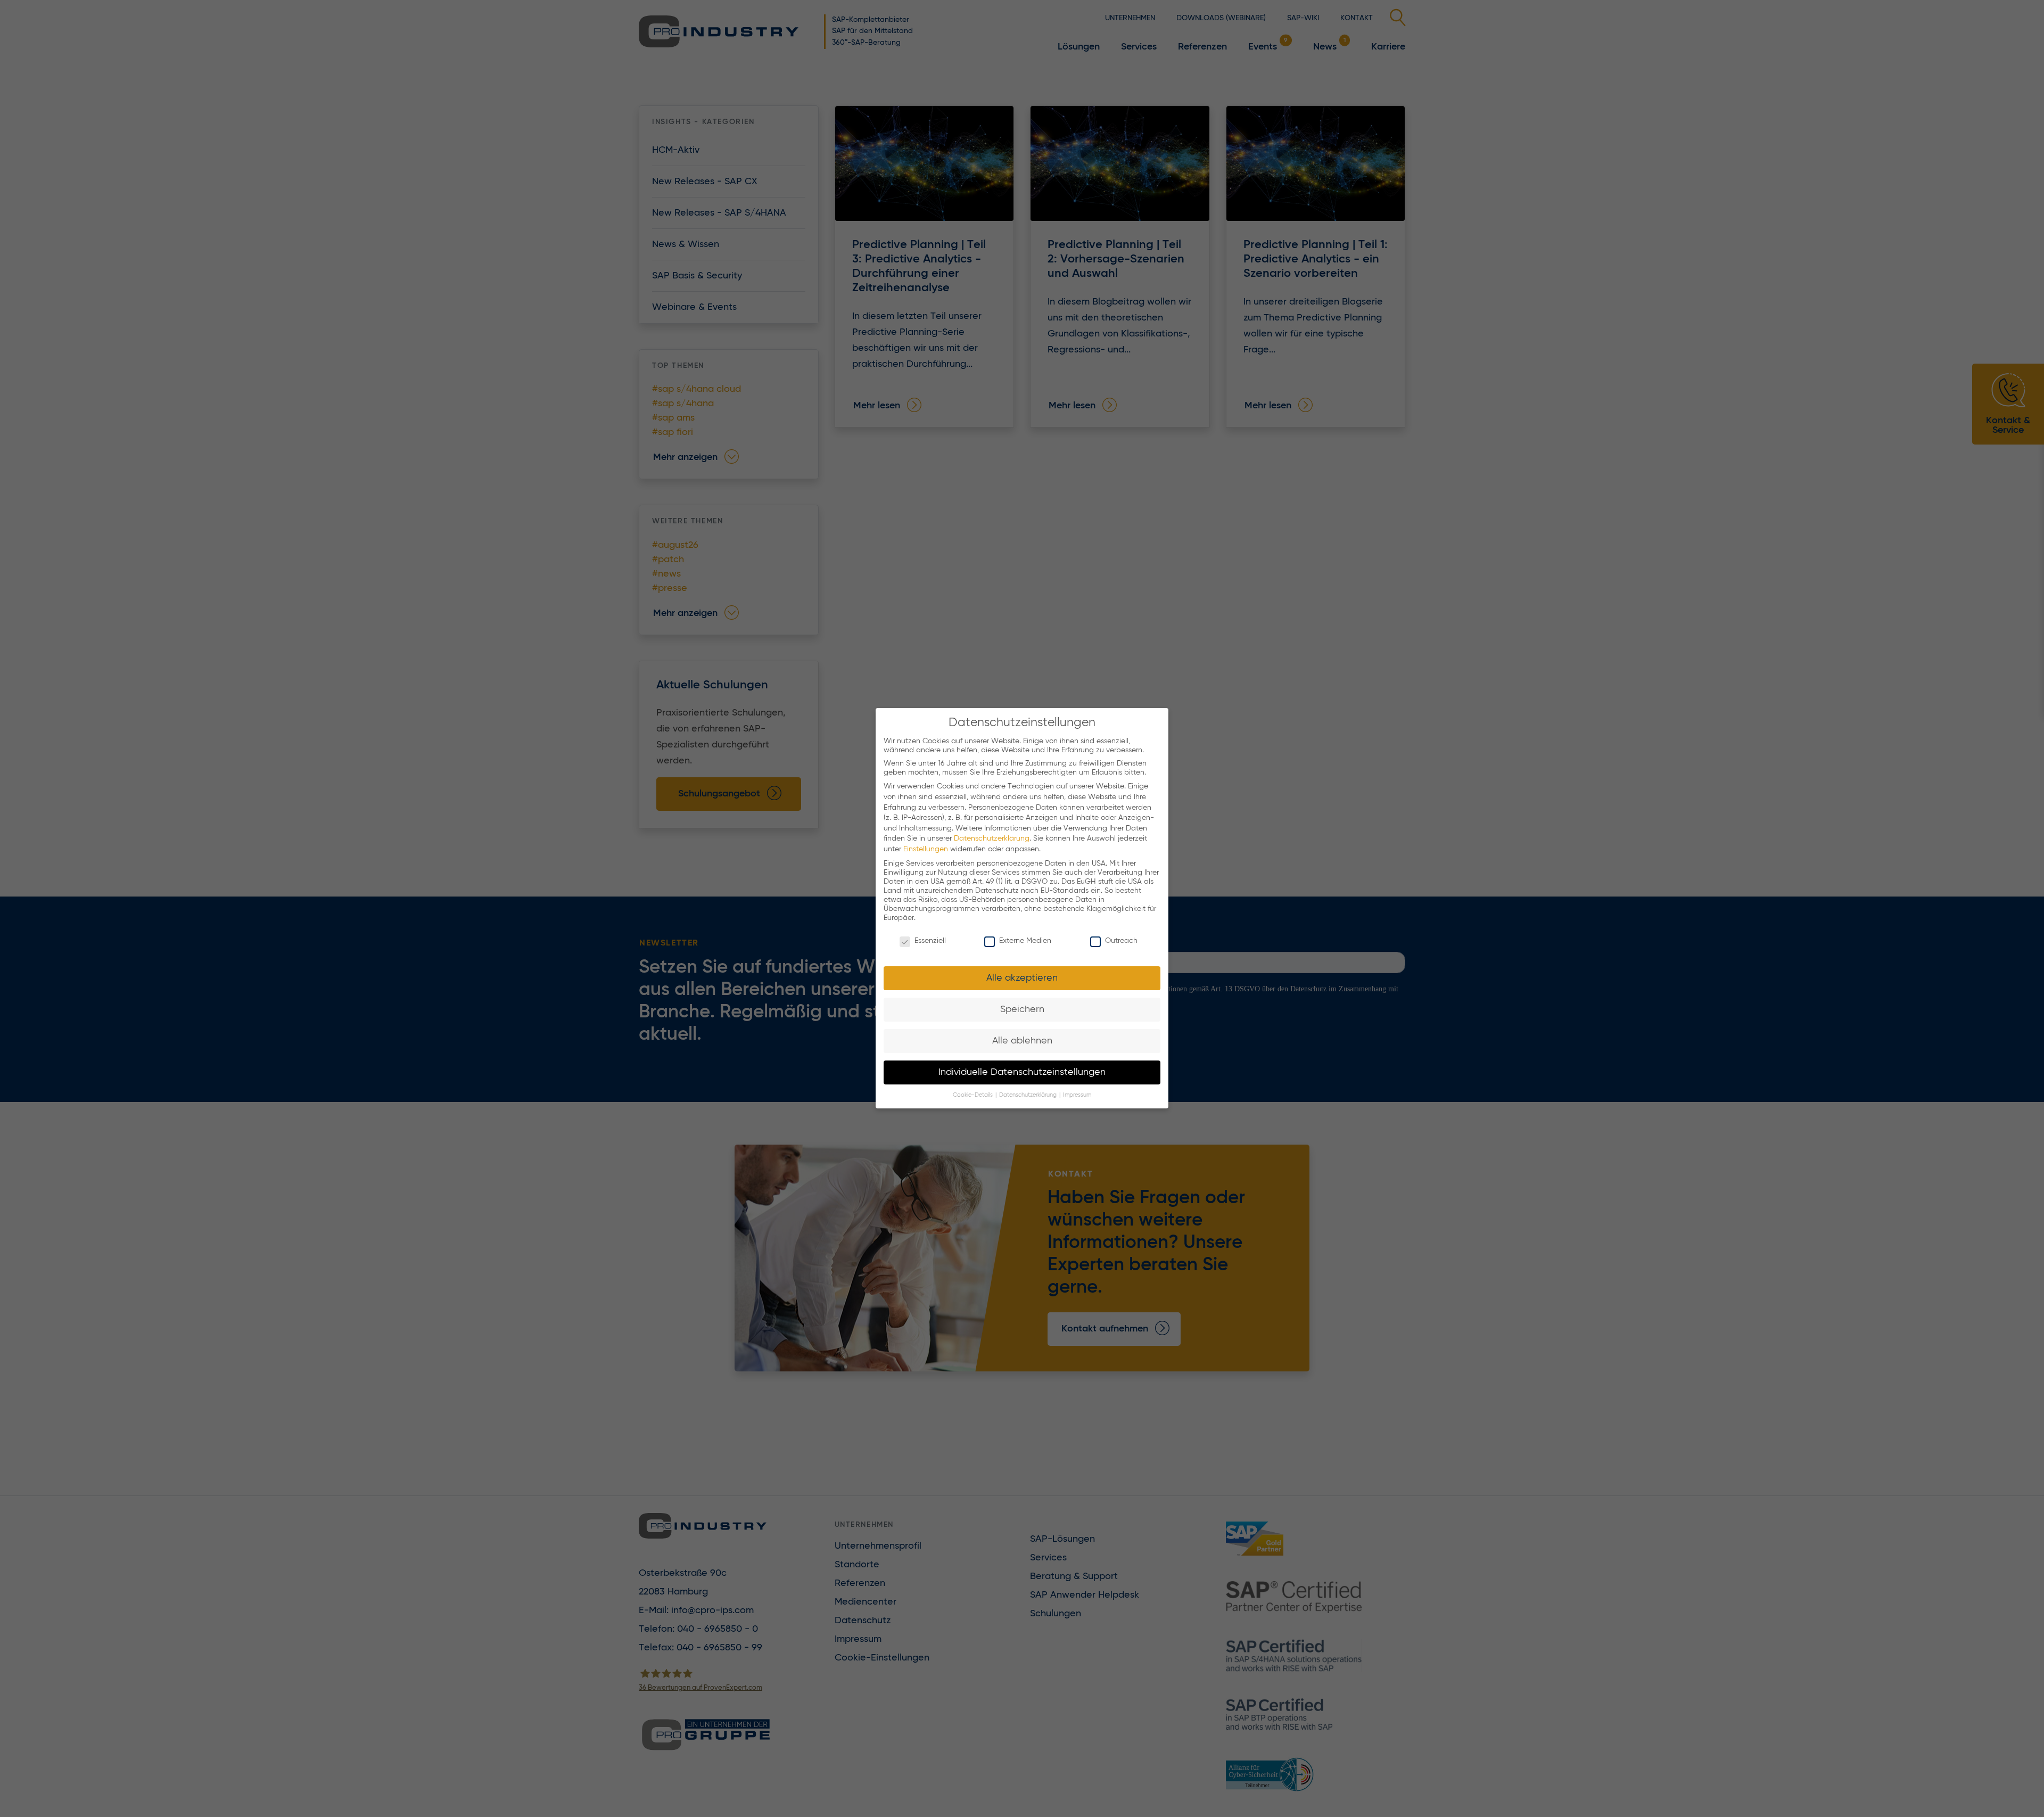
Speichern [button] (1022, 1009)
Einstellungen (926, 849)
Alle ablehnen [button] (1022, 1041)
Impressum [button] (1077, 1096)
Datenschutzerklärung (992, 839)
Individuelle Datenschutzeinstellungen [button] (1022, 1072)
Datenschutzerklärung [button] (1029, 1096)
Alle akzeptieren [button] (1022, 978)
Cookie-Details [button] (974, 1096)
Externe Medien (1025, 941)
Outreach (1121, 941)
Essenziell (930, 941)
